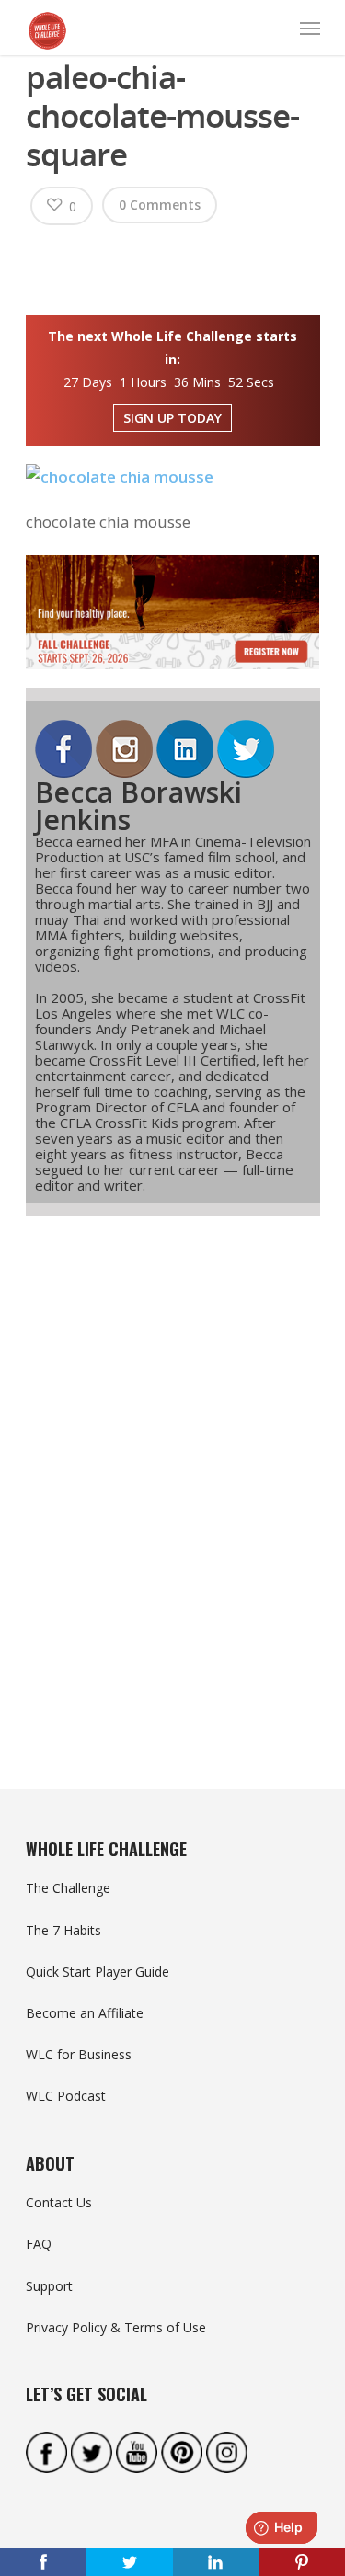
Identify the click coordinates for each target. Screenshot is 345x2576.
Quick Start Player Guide (98, 1972)
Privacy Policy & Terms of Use (116, 2327)
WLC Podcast (66, 2096)
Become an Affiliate (85, 2013)
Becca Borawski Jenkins (138, 806)
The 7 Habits (63, 1930)
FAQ (39, 2244)
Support (49, 2286)
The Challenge (68, 1888)
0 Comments (160, 205)
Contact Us (59, 2202)
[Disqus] (173, 1469)
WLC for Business (79, 2054)
